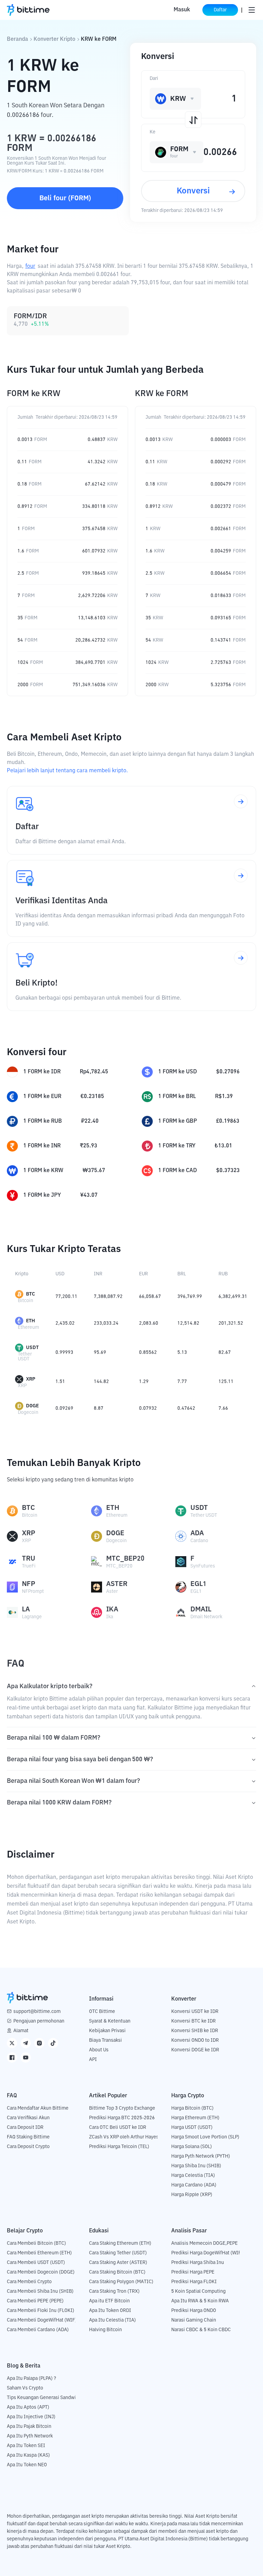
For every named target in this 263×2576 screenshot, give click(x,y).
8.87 (99, 1408)
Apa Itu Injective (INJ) (31, 2417)
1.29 (144, 1382)
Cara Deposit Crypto (28, 2147)
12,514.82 (188, 1323)
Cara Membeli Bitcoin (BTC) (36, 2243)
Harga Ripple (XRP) (192, 2195)
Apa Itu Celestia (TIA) (112, 2320)
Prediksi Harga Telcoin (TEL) (119, 2147)
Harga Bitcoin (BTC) (192, 2108)
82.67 (225, 1352)
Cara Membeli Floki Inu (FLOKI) (41, 2311)
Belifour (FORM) (65, 198)
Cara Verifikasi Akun (28, 2118)
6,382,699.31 (233, 1297)
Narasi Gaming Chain (194, 2320)
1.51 (60, 1382)
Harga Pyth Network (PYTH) (201, 2156)
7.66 (223, 1408)
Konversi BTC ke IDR (193, 2021)
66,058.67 (150, 1297)
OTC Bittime (102, 2012)
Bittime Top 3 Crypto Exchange (122, 2108)
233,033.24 (106, 1323)
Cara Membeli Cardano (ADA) (38, 2330)
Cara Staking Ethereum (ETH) (120, 2243)
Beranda (17, 39)
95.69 (100, 1352)
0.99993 (64, 1352)
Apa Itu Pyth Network (30, 2436)
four (30, 266)
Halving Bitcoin (105, 2330)
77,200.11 (66, 1297)
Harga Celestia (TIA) (193, 2175)
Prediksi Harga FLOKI (194, 2282)
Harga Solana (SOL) (192, 2147)
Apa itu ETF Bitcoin (109, 2301)
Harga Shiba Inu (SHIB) (196, 2166)
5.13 (182, 1352)
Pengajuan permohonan (39, 2021)
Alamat (21, 2031)
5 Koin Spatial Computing (198, 2291)
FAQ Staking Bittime (28, 2137)
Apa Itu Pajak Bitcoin (29, 2426)
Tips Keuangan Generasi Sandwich (44, 2398)
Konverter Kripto (54, 39)
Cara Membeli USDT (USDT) (36, 2263)
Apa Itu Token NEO (27, 2465)
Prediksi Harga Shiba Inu (198, 2263)
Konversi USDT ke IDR (195, 2012)
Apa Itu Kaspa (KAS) (28, 2455)
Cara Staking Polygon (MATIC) (121, 2282)
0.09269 (64, 1408)
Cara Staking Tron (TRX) (114, 2291)
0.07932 (148, 1408)
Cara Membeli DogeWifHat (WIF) (42, 2320)
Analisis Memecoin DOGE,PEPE (204, 2243)
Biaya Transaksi (105, 2040)
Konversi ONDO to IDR (195, 2040)
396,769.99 (190, 1297)
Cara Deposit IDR (25, 2127)
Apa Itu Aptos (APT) (28, 2407)
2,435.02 (65, 1323)
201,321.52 (231, 1323)
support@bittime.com (37, 2012)
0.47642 (186, 1408)
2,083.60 (149, 1323)
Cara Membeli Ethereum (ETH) (39, 2253)
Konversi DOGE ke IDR (195, 2050)
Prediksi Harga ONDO (194, 2311)
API (93, 2060)
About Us (99, 2050)
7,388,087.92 (108, 1297)
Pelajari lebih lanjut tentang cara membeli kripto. (67, 771)
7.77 (182, 1382)
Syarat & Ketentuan (110, 2021)
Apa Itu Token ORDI (110, 2311)
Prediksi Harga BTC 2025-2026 (122, 2118)
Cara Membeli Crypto (29, 2282)
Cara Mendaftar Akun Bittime (38, 2108)
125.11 (226, 1382)
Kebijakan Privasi (107, 2031)
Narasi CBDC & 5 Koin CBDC (201, 2330)
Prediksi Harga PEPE (193, 2272)
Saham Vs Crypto (25, 2388)
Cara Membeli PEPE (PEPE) (35, 2301)
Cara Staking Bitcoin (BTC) (117, 2272)
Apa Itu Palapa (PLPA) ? (32, 2378)
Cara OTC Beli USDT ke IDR (118, 2127)
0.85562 (148, 1352)
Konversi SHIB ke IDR (195, 2031)
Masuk (182, 10)
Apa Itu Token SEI (26, 2446)
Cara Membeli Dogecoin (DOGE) (41, 2272)
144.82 (101, 1382)
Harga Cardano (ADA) (194, 2185)
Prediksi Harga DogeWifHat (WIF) (207, 2253)
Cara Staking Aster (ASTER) (118, 2263)
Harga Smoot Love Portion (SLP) (205, 2137)
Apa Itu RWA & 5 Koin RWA (200, 2301)
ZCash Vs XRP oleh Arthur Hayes (124, 2137)
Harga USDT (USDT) (192, 2127)
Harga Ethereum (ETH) (195, 2118)
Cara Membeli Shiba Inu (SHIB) (40, 2291)
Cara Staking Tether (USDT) (118, 2253)
